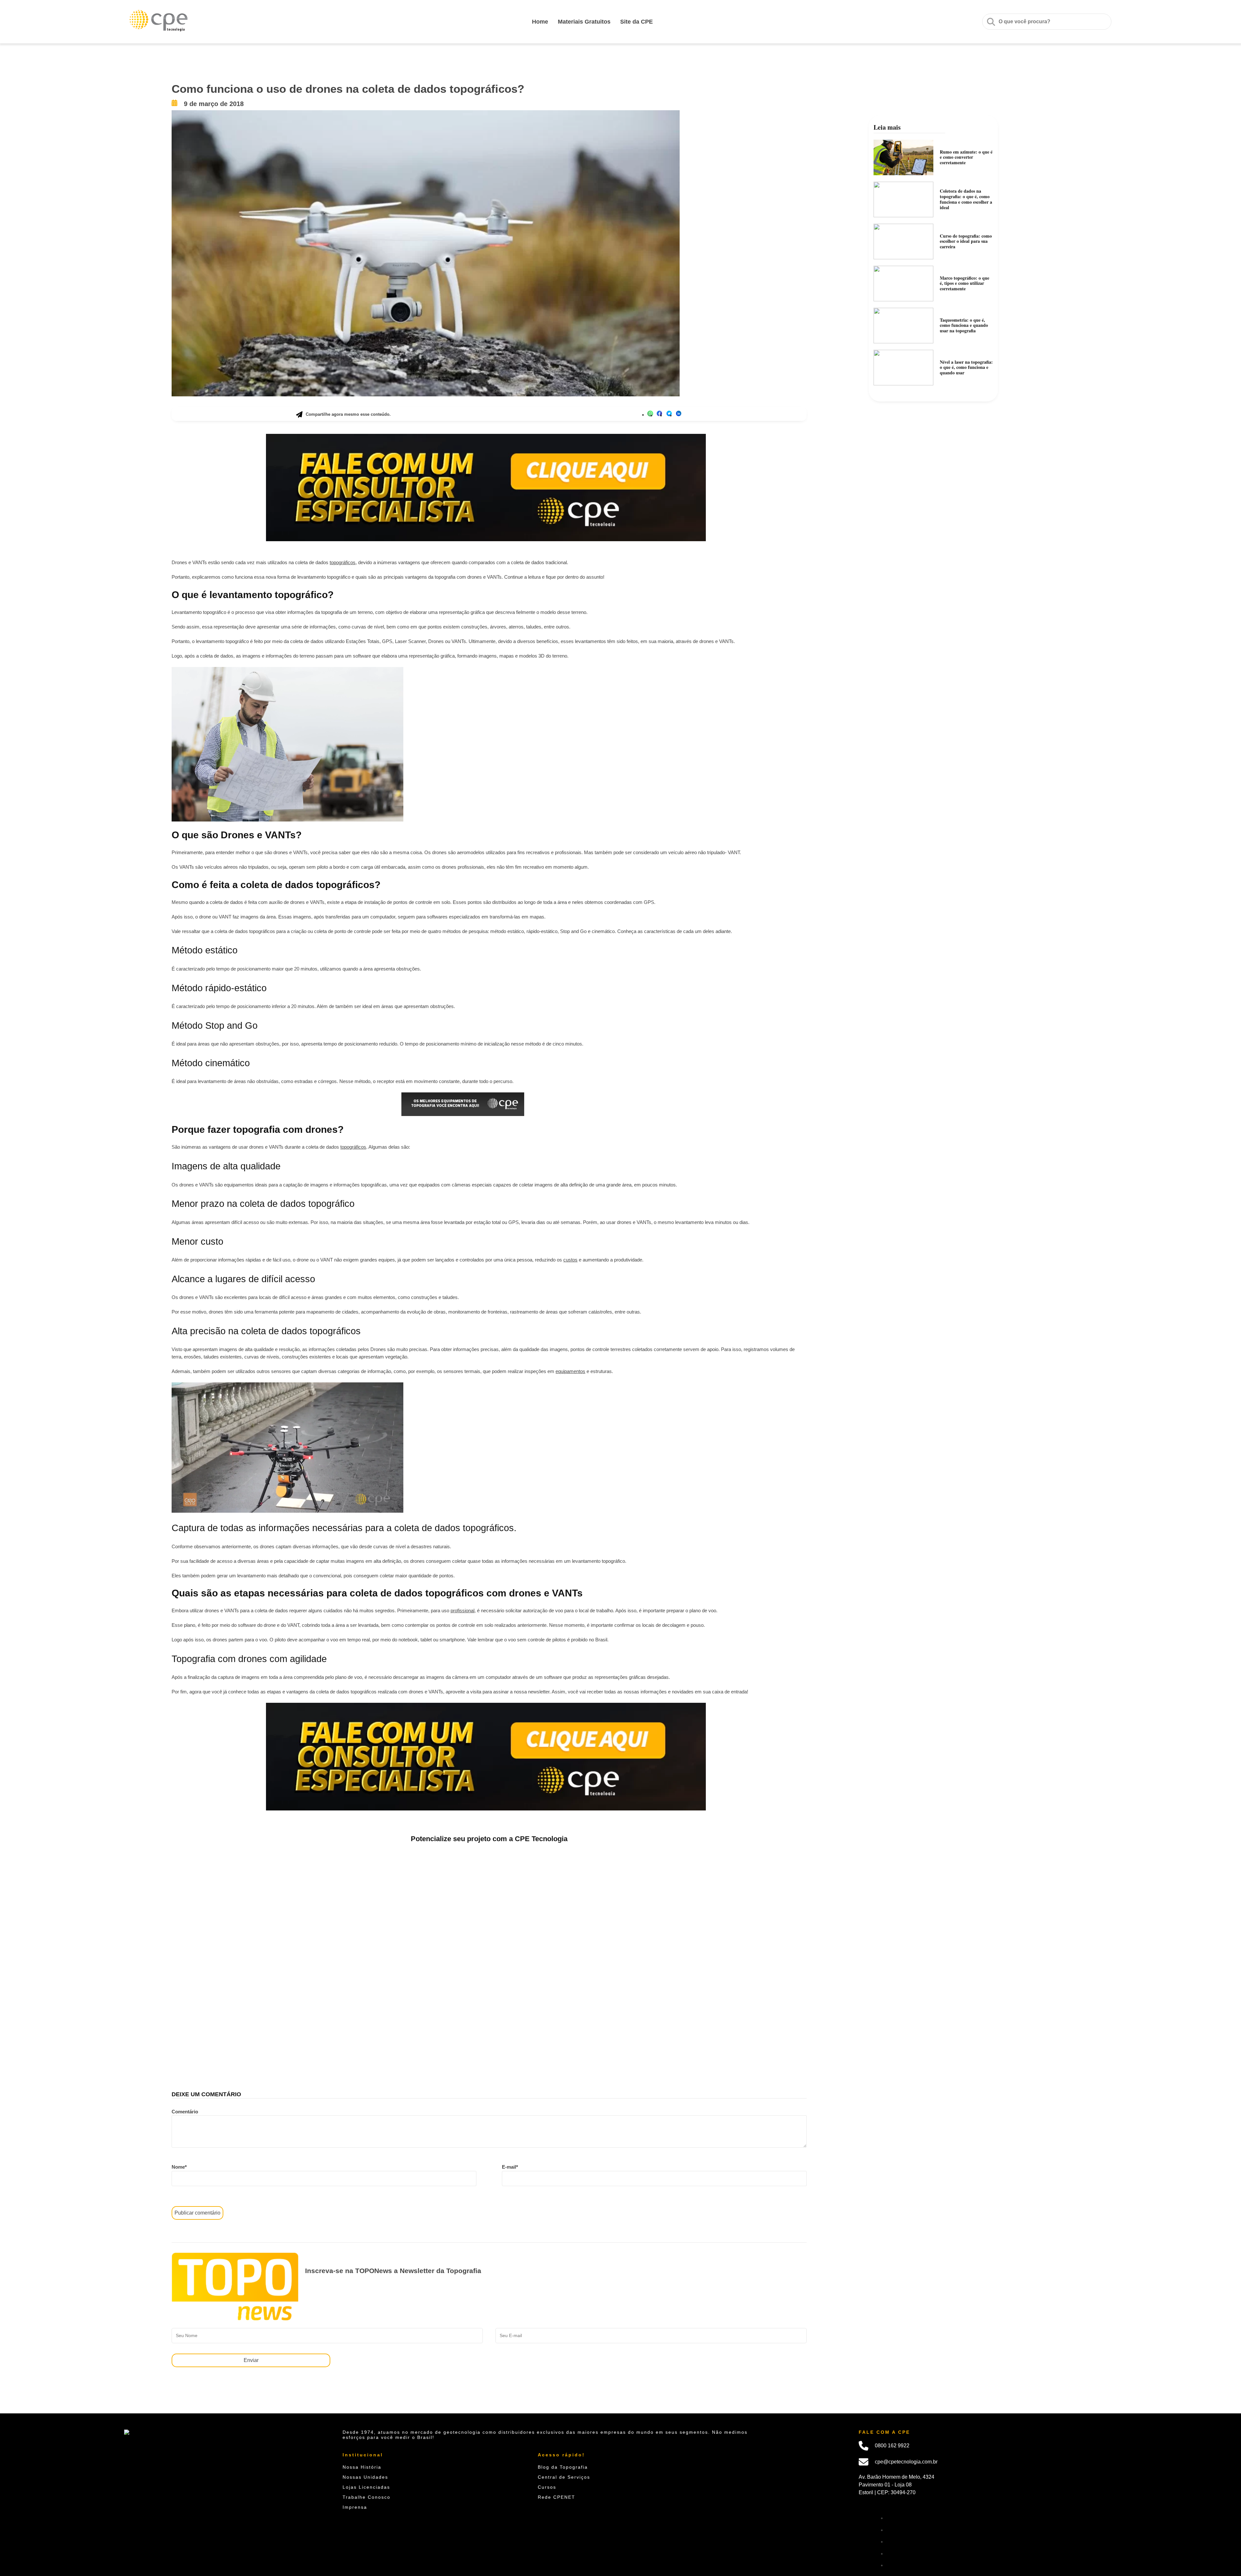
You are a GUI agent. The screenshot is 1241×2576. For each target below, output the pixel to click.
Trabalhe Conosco (366, 2497)
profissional (462, 1610)
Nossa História (362, 2467)
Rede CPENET (557, 2497)
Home (540, 22)
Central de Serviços (564, 2477)
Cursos (547, 2487)
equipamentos (570, 1371)
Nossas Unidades (365, 2477)
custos (570, 1260)
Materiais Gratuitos (584, 22)
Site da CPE (636, 22)
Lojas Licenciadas (366, 2487)
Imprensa (355, 2507)
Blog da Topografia (563, 2467)
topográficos (343, 562)
